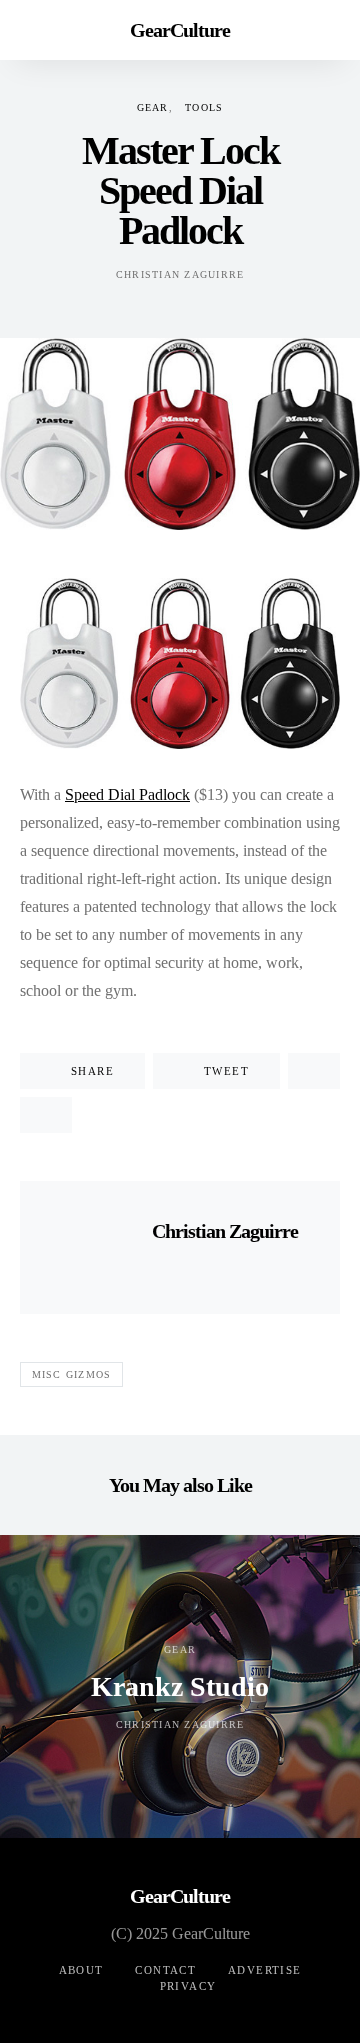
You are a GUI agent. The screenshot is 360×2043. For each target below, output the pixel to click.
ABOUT (81, 1970)
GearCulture (180, 30)
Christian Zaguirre (180, 274)
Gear (153, 107)
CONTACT (165, 1970)
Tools (204, 107)
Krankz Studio (180, 1686)
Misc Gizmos (72, 1374)
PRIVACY (188, 1986)
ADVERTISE (264, 1970)
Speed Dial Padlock (127, 794)
